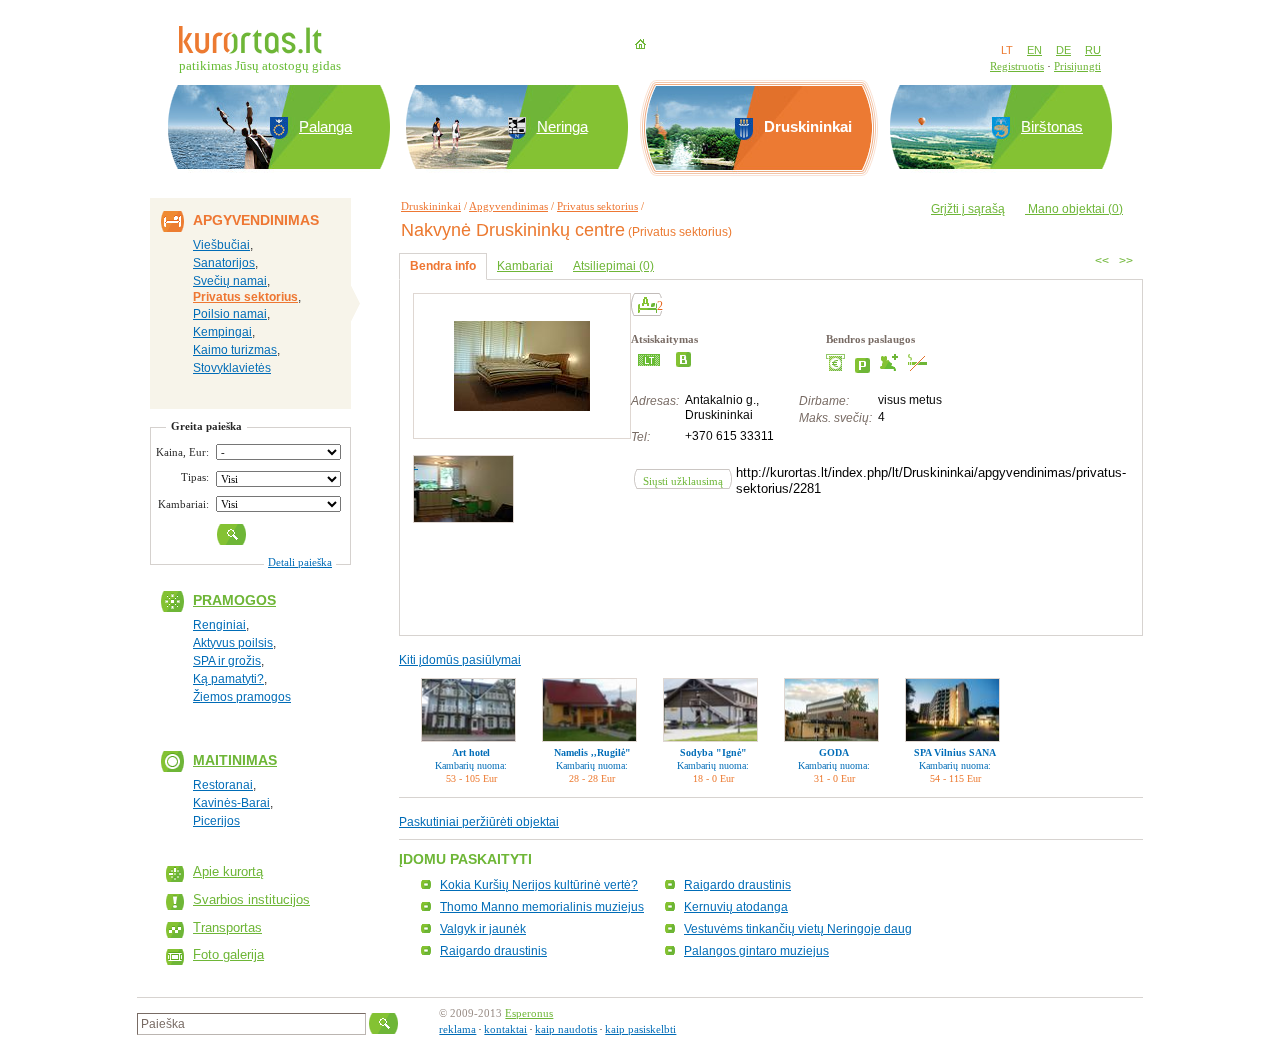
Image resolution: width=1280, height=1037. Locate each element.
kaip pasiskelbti (640, 1029)
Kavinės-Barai (231, 803)
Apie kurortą (228, 871)
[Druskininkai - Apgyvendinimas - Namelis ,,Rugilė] (589, 710)
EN (1034, 50)
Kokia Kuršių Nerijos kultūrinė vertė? (539, 885)
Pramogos (234, 600)
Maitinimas (235, 760)
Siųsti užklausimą (683, 481)
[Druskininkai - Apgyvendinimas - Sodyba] (710, 710)
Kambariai (525, 266)
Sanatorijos (224, 263)
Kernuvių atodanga (736, 907)
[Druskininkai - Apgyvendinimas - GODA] (831, 710)
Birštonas (1052, 126)
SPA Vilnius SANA (955, 752)
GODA (834, 752)
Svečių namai (230, 281)
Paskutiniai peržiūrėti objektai (479, 822)
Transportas (227, 927)
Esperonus (529, 1013)
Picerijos (216, 821)
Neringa (562, 126)
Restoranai (223, 785)
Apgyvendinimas (508, 206)
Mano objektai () (1074, 209)
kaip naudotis (566, 1029)
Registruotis (1017, 66)
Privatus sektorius (245, 297)
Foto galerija (228, 954)
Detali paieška (300, 562)
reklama (457, 1029)
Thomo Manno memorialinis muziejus (542, 907)
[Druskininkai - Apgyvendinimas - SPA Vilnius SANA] (952, 710)
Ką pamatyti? (228, 679)
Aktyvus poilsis (233, 643)
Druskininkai (431, 206)
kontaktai (505, 1029)
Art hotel (471, 752)
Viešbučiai (221, 245)
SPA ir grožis (227, 661)
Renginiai (219, 625)
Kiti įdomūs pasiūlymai (460, 660)
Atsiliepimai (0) (613, 266)
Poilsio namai (230, 314)
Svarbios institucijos (251, 899)
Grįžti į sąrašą (968, 209)
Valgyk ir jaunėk (483, 929)
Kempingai (222, 332)
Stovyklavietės (232, 368)
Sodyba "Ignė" (713, 752)
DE (1063, 50)
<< (1102, 261)
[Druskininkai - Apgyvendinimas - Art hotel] (468, 710)
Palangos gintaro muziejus (756, 951)
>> (1126, 261)
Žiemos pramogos (242, 697)
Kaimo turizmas (235, 350)
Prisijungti (1077, 66)
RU (1093, 50)
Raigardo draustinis (737, 885)
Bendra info (443, 266)
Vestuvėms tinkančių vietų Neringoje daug (798, 929)
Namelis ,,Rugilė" (592, 752)
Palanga (325, 126)
